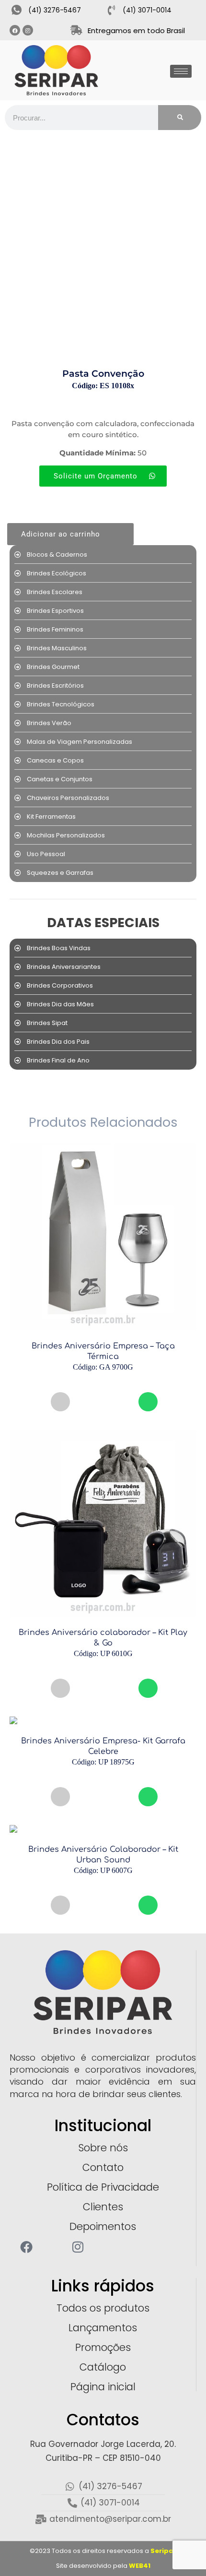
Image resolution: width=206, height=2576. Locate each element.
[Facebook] (15, 30)
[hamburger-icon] (181, 71)
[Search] (180, 118)
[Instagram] (28, 30)
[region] (103, 2518)
